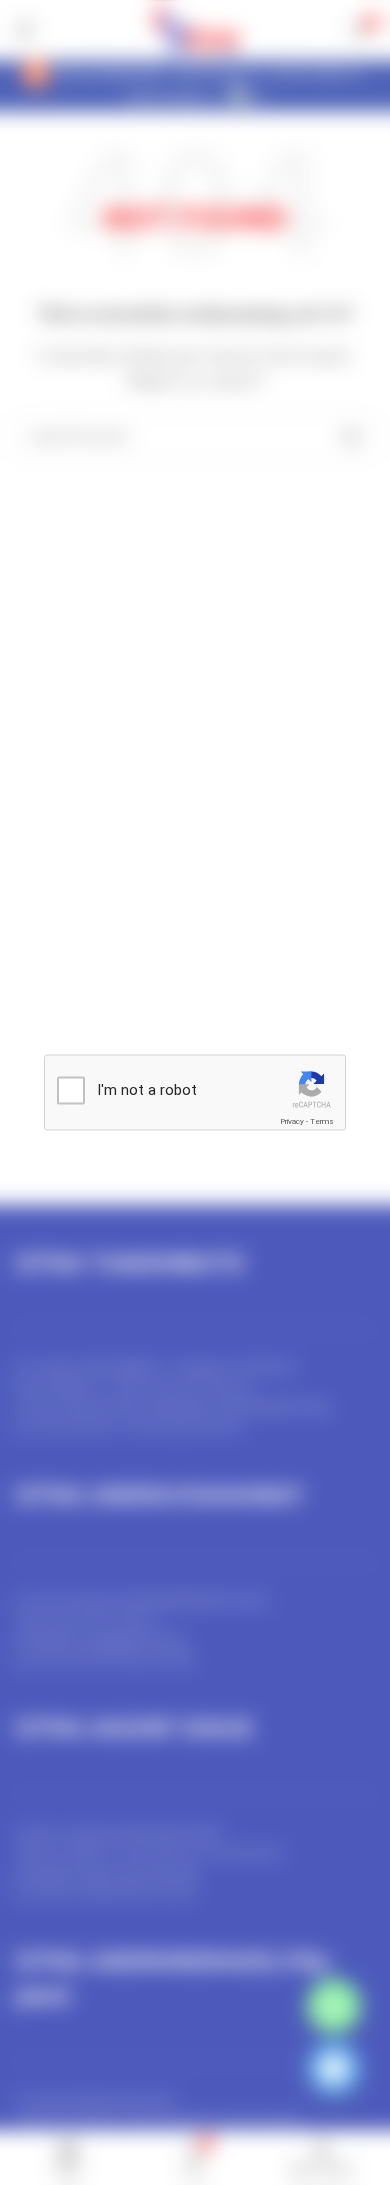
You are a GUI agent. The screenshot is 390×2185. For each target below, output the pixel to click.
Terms (322, 1121)
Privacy (292, 1121)
